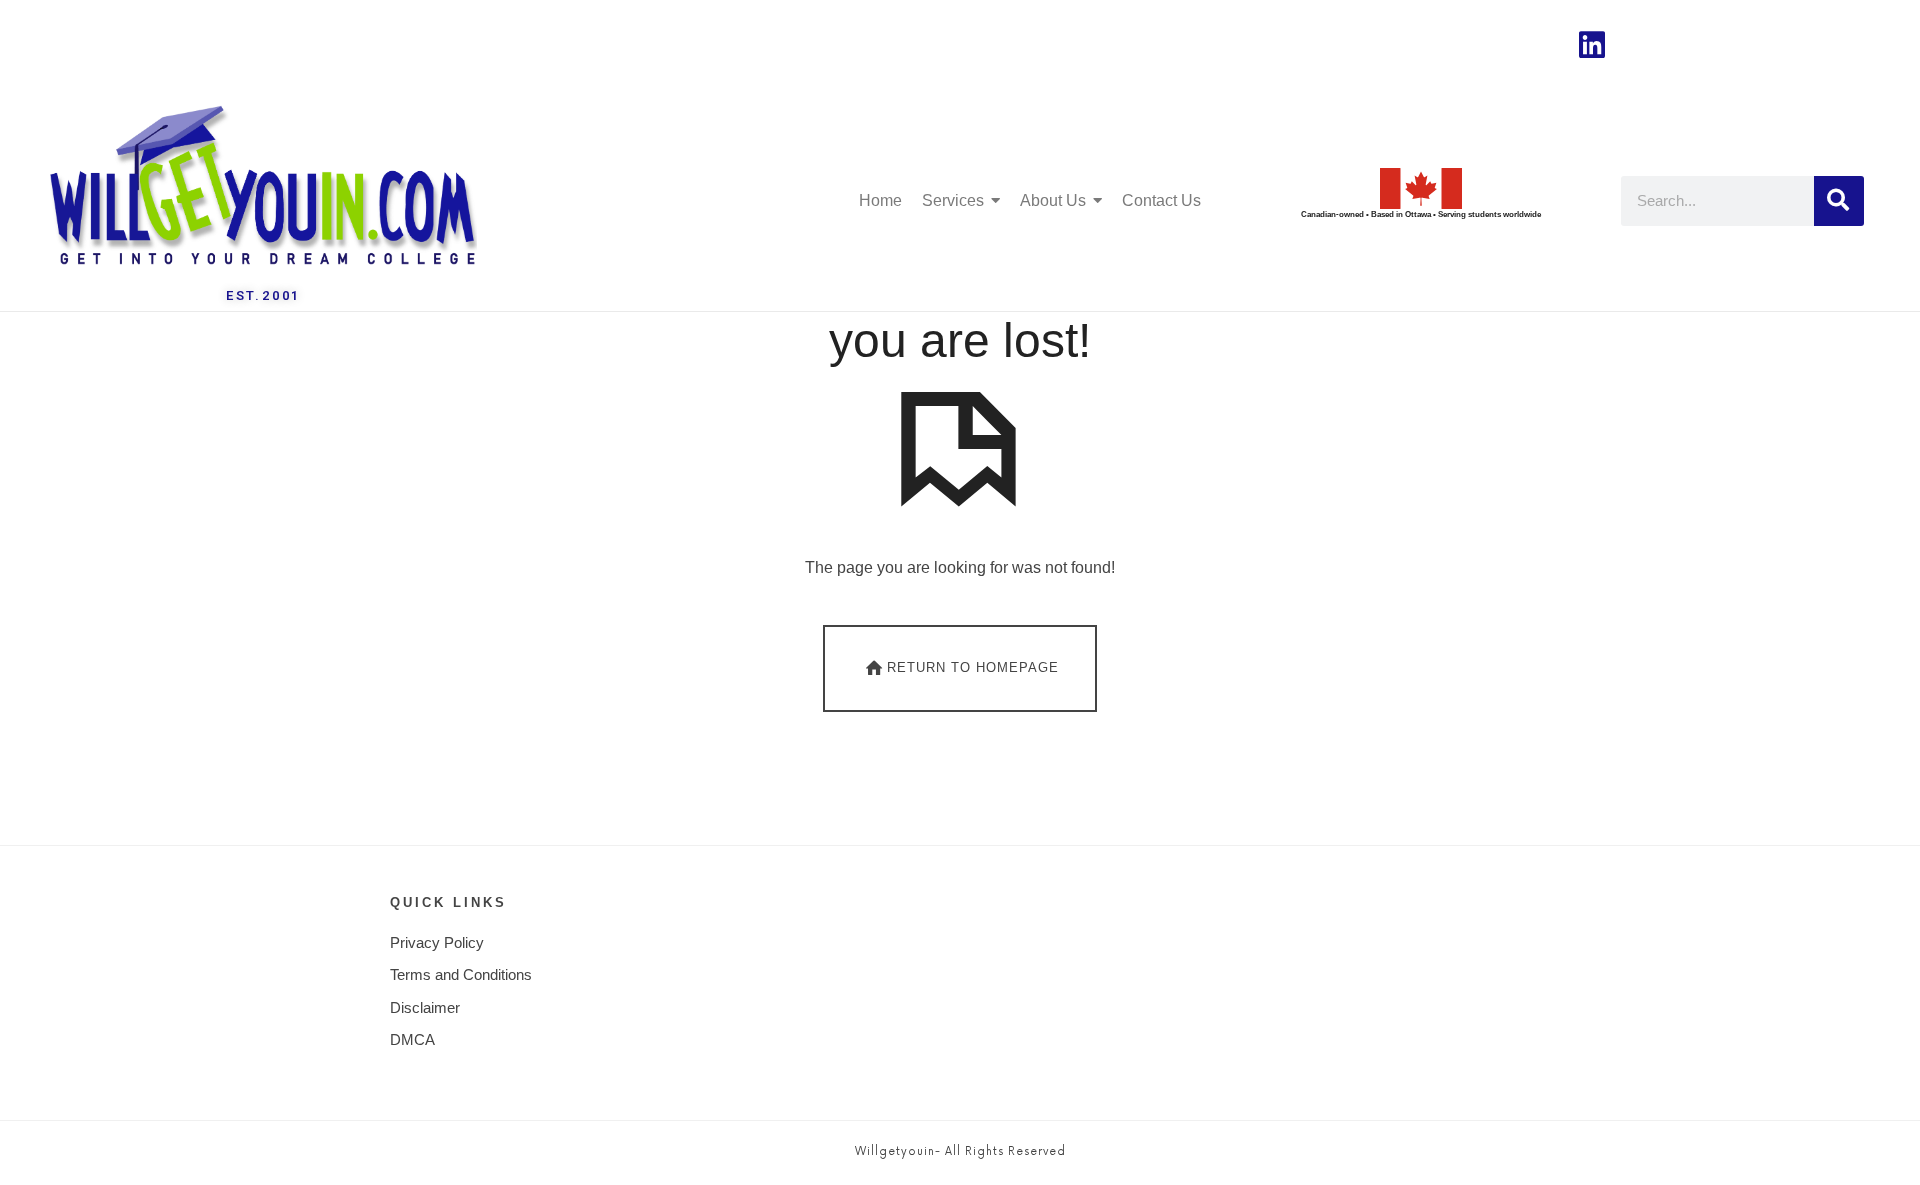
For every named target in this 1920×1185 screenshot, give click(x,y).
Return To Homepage (973, 667)
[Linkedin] (1592, 45)
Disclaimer (425, 1007)
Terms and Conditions (461, 974)
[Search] (1839, 201)
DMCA (412, 1039)
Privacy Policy (437, 942)
